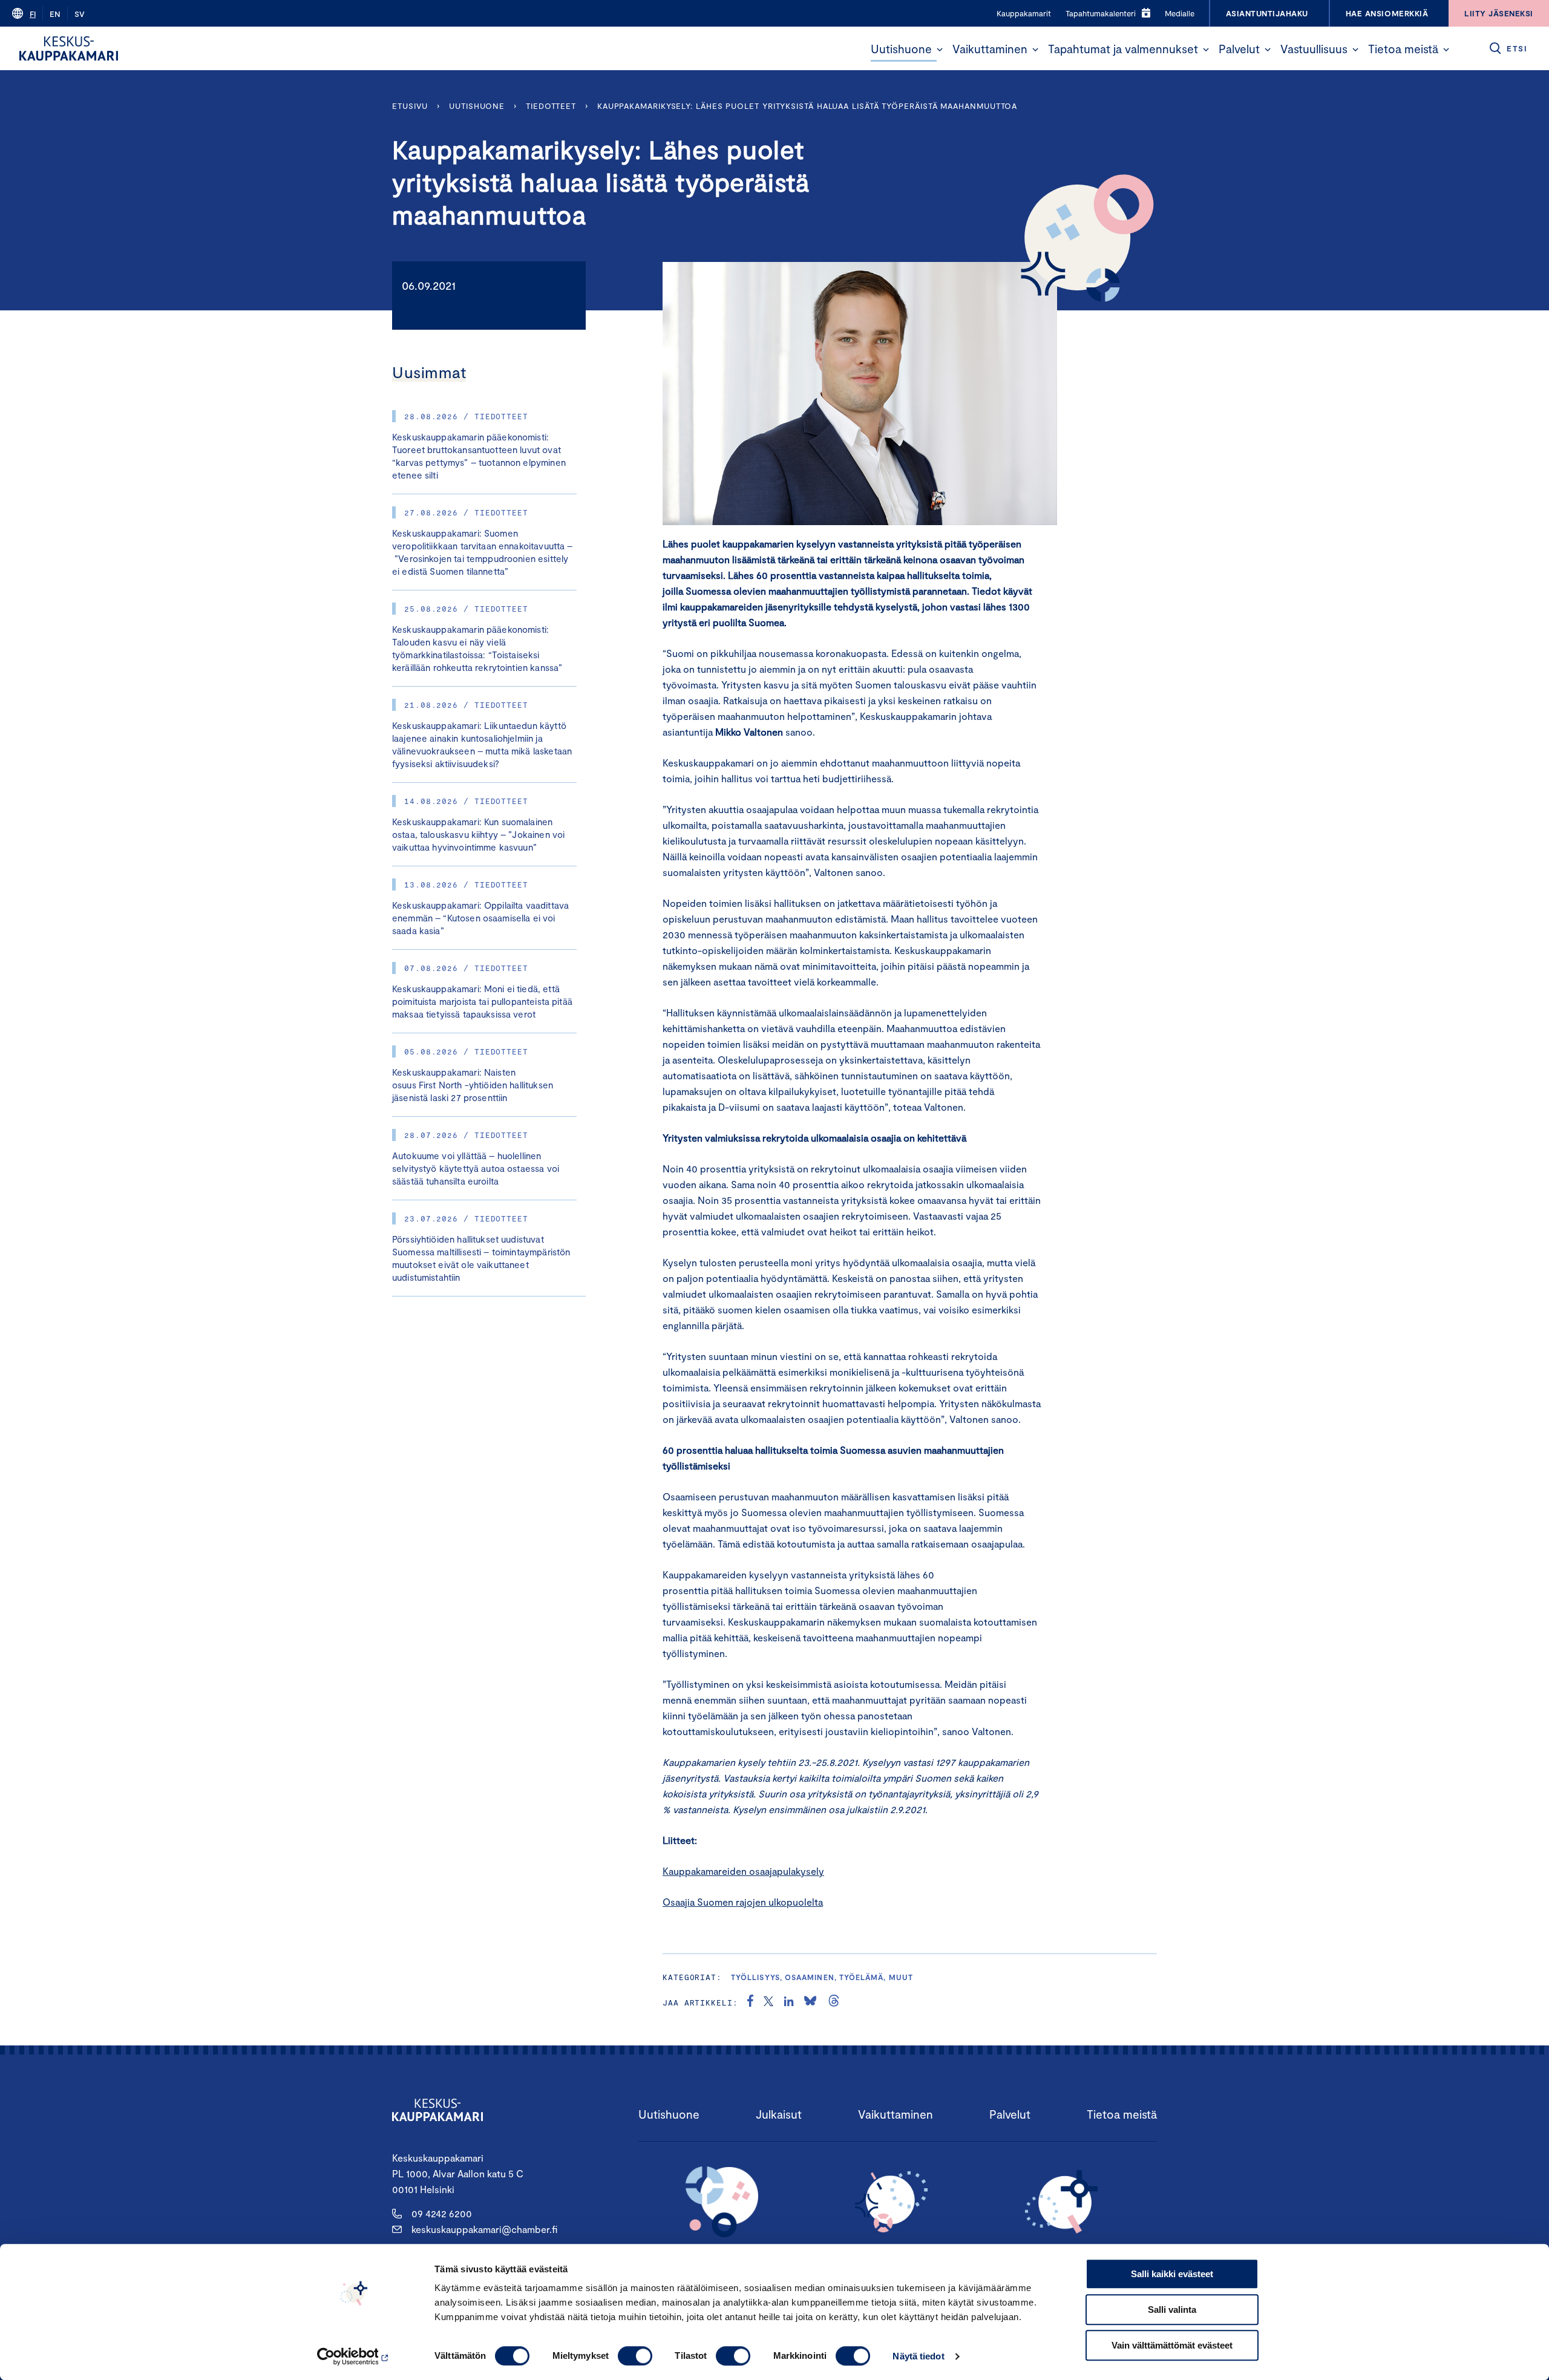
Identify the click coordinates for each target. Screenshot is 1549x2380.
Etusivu (410, 106)
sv (80, 14)
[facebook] (750, 2002)
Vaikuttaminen (990, 49)
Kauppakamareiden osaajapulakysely (743, 1871)
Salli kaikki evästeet (1172, 2274)
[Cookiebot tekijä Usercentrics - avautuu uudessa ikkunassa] (354, 2356)
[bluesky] (810, 2002)
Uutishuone (901, 49)
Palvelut (1239, 49)
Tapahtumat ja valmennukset (1123, 49)
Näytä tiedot (918, 2356)
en (55, 14)
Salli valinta (1172, 2310)
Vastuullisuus (1314, 49)
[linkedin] (789, 2002)
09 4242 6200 (442, 2213)
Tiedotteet (551, 106)
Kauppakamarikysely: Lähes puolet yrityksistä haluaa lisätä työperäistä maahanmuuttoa (807, 106)
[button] (940, 50)
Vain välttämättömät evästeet (1172, 2345)
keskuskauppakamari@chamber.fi (484, 2229)
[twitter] (768, 2002)
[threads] (834, 2002)
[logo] (69, 48)
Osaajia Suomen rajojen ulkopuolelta (743, 1902)
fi (33, 14)
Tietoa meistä (1403, 49)
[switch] (635, 2356)
